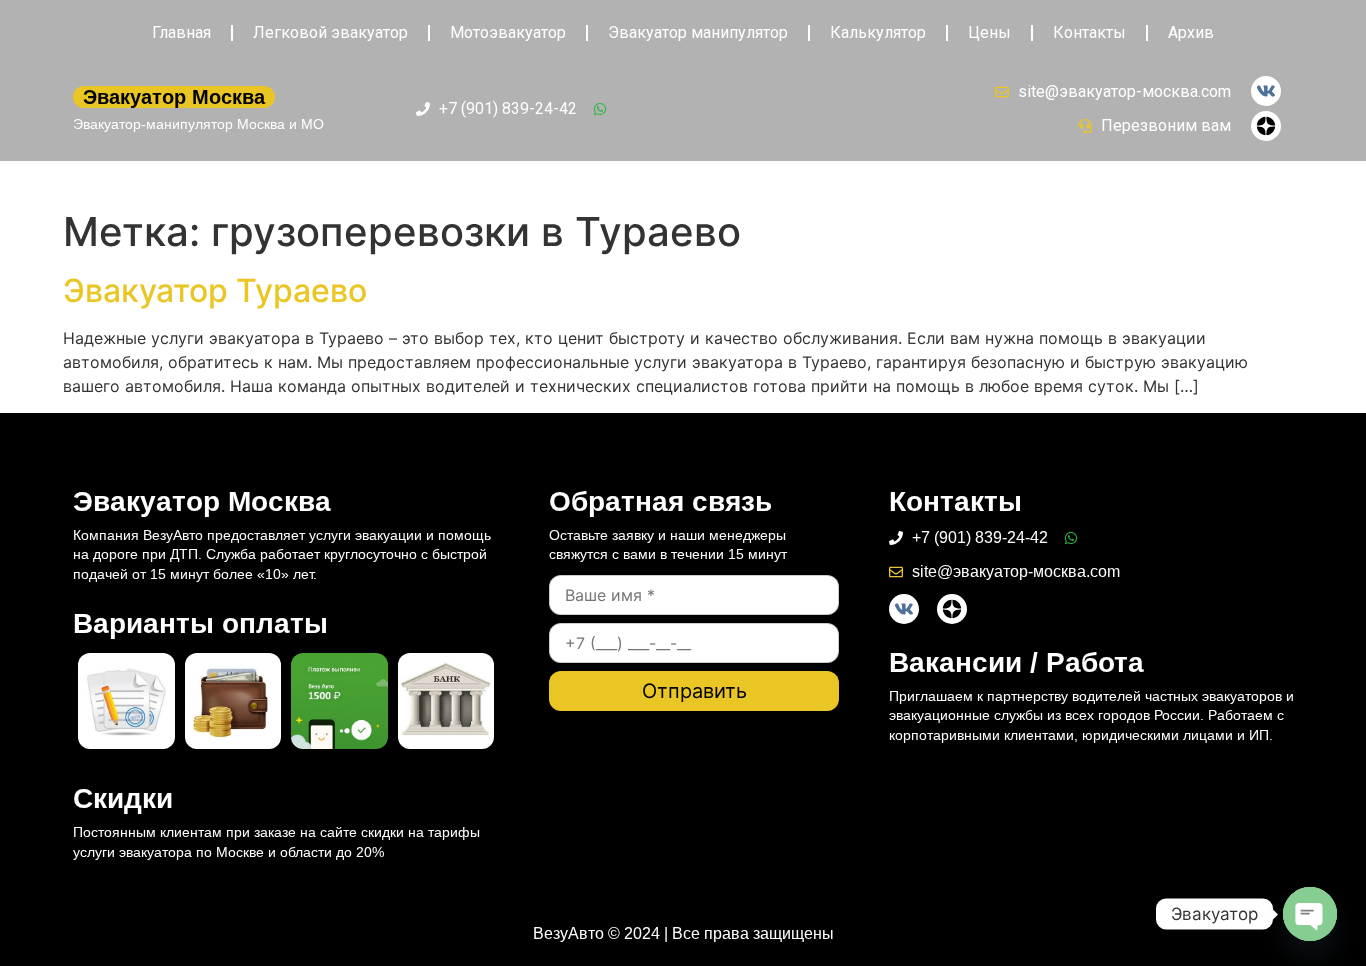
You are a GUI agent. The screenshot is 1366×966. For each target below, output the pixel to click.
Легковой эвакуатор (330, 32)
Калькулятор (878, 32)
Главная (181, 32)
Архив (1191, 32)
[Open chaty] (1310, 914)
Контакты (1089, 32)
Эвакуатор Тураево (215, 290)
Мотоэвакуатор (508, 32)
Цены (989, 32)
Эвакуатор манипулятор (698, 32)
